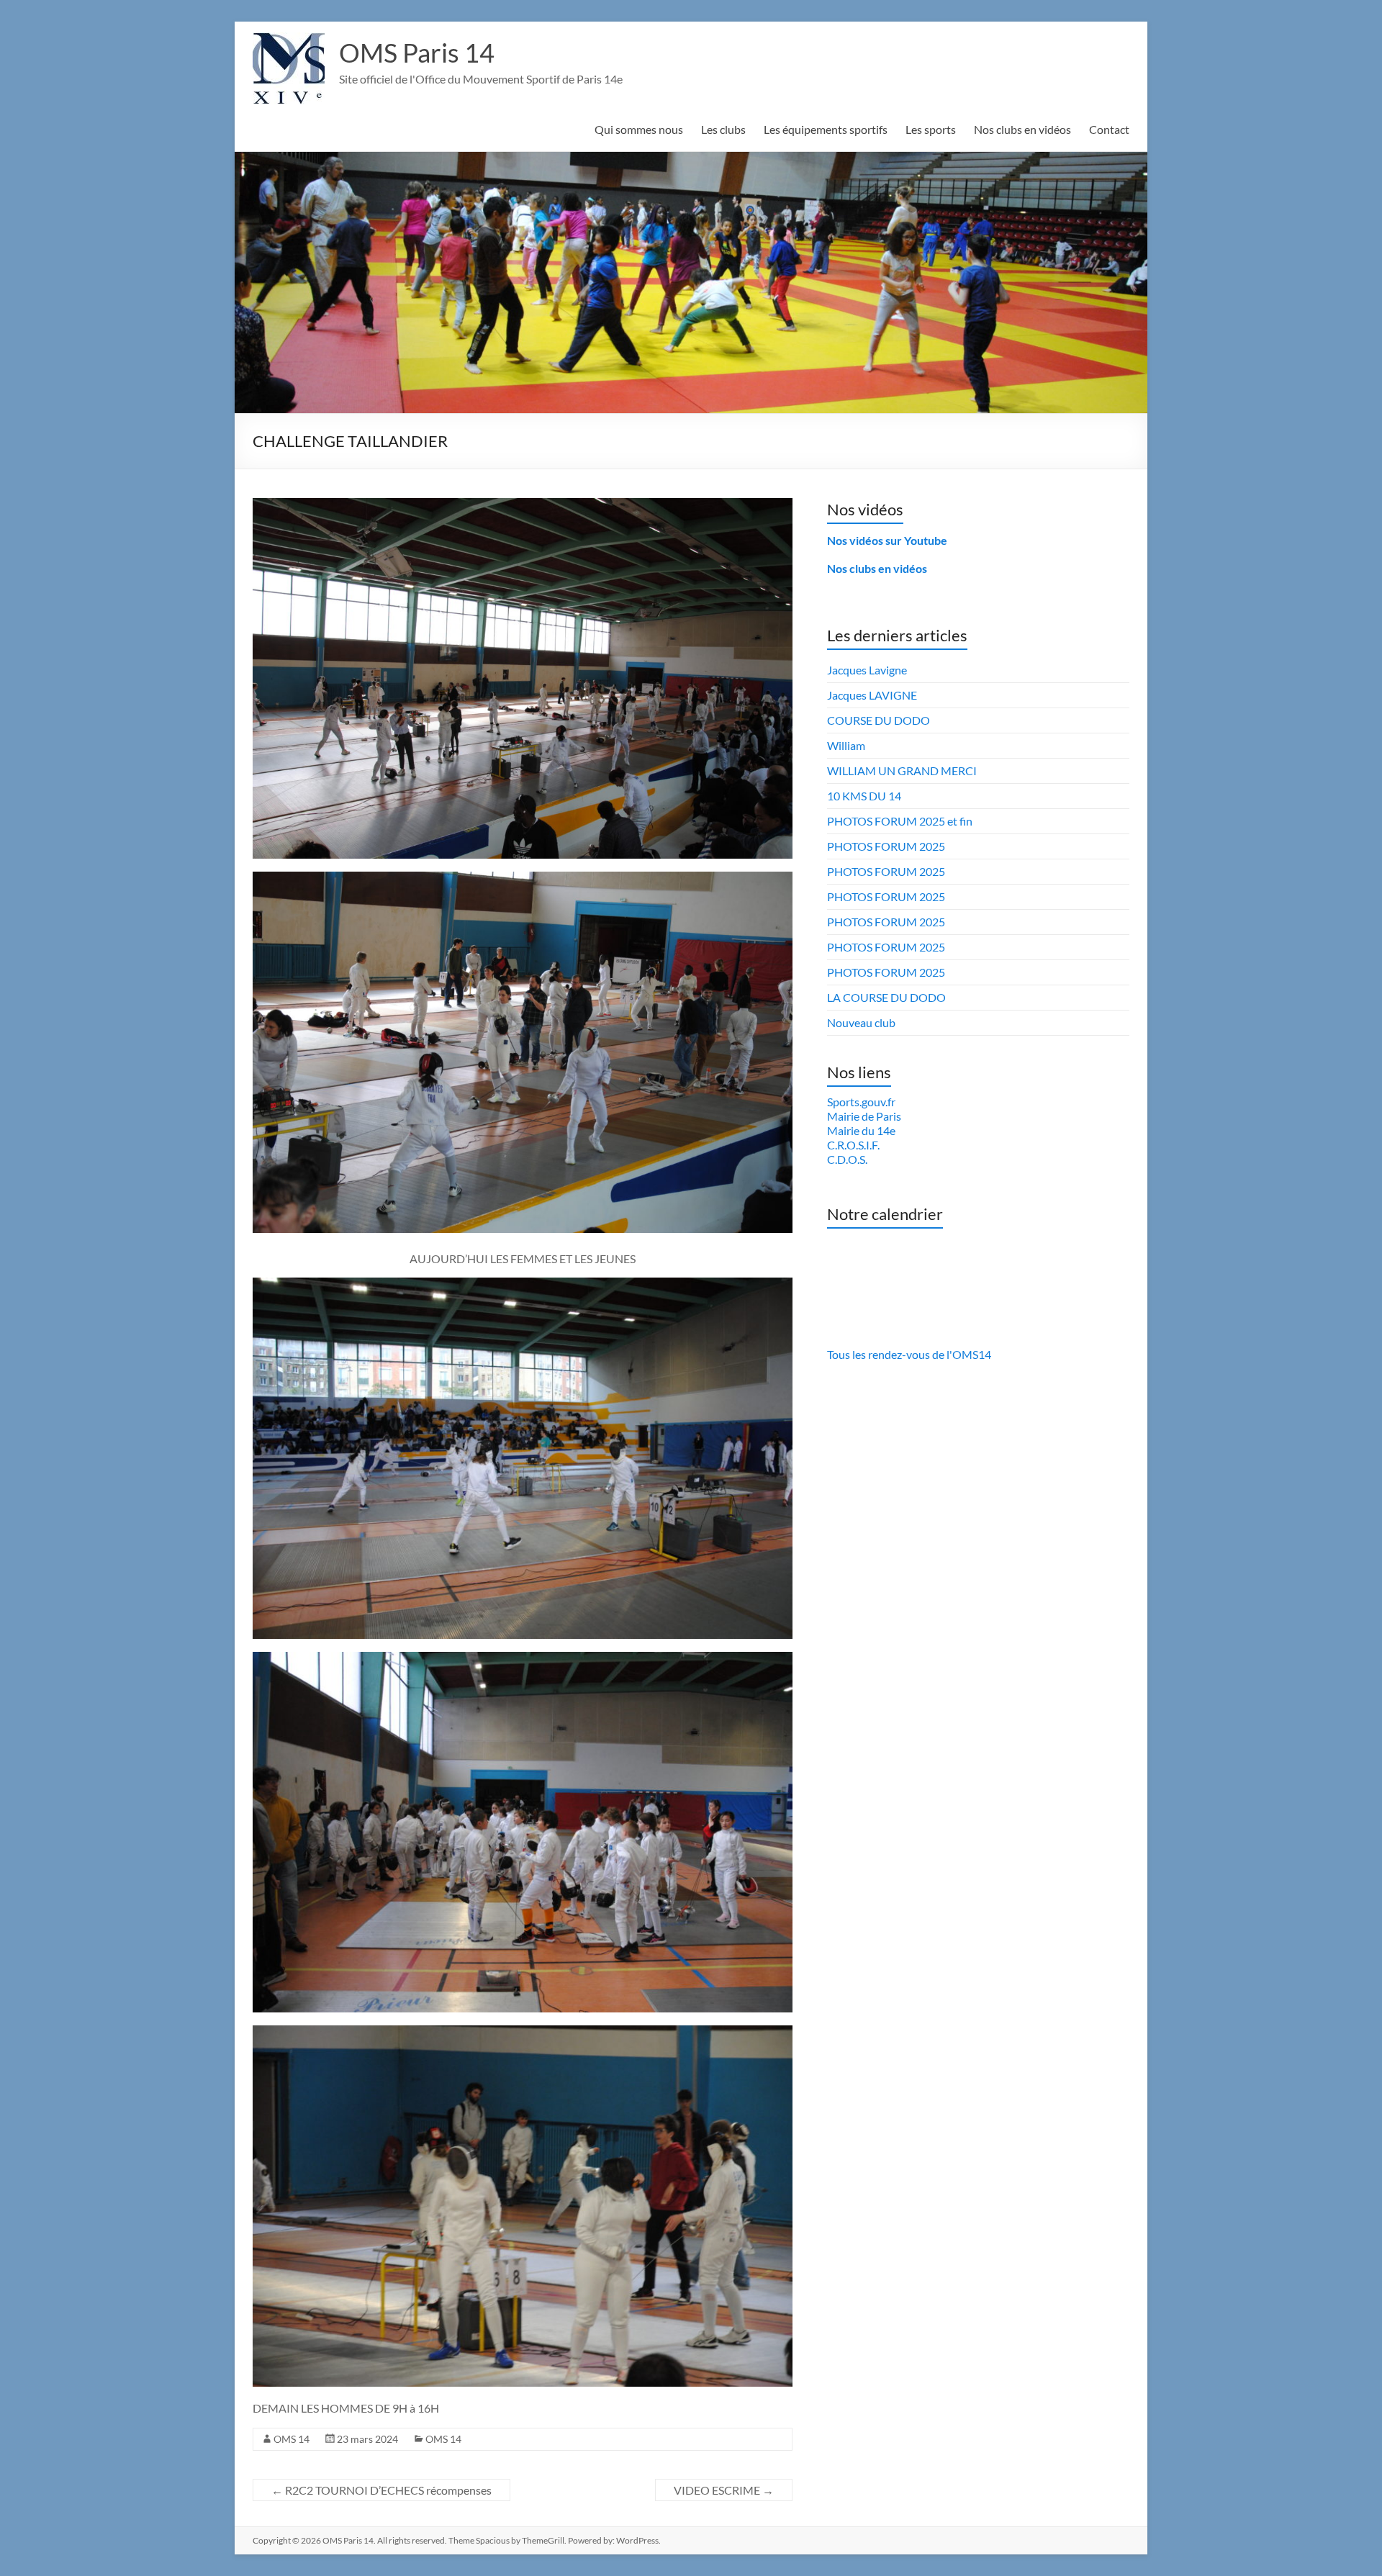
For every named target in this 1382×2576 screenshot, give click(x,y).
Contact (1109, 129)
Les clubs (723, 129)
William (846, 745)
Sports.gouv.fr (861, 1102)
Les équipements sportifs (826, 129)
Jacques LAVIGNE (872, 695)
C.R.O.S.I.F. (853, 1145)
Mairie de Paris (864, 1116)
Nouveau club (861, 1022)
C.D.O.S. (847, 1159)
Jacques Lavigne (867, 670)
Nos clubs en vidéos (1022, 129)
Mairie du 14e (861, 1130)
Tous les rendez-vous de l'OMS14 (909, 1354)
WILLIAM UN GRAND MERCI (902, 770)
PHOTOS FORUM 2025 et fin (900, 821)
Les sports (931, 129)
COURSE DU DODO (879, 720)
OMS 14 (292, 2439)
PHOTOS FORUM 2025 (886, 846)
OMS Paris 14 (417, 53)
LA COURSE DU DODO (886, 997)
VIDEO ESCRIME (724, 2490)
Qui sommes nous (639, 129)
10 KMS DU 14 (864, 796)
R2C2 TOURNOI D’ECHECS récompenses (381, 2490)
